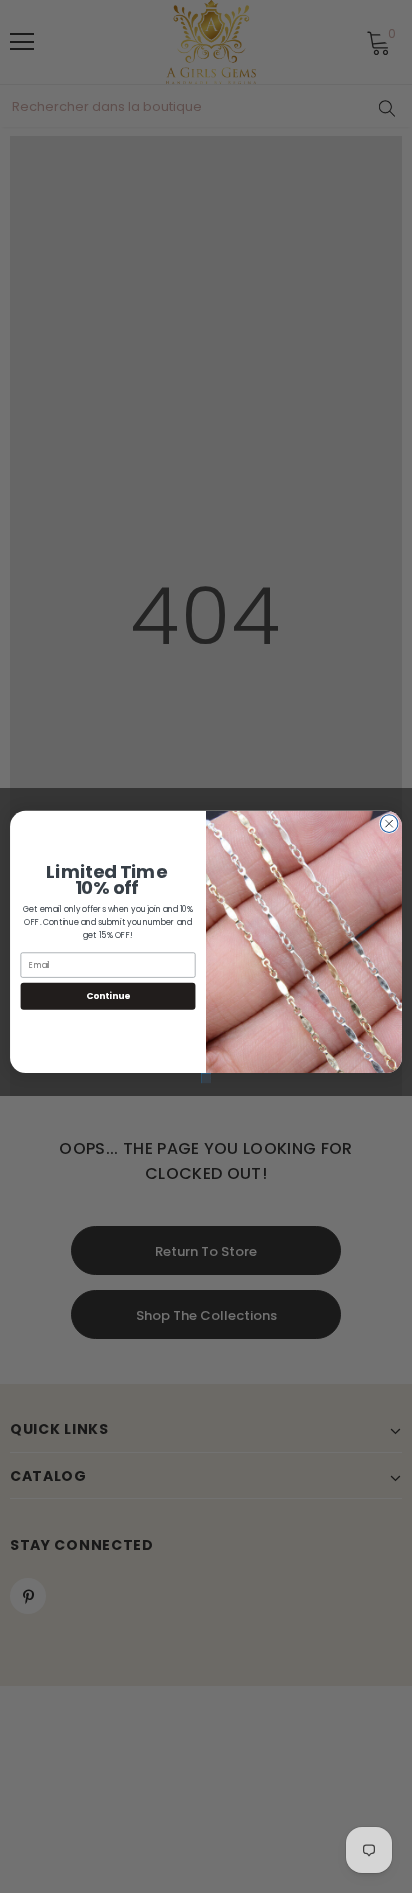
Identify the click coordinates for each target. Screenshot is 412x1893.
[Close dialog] (389, 823)
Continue (108, 995)
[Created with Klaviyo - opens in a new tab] (206, 1078)
